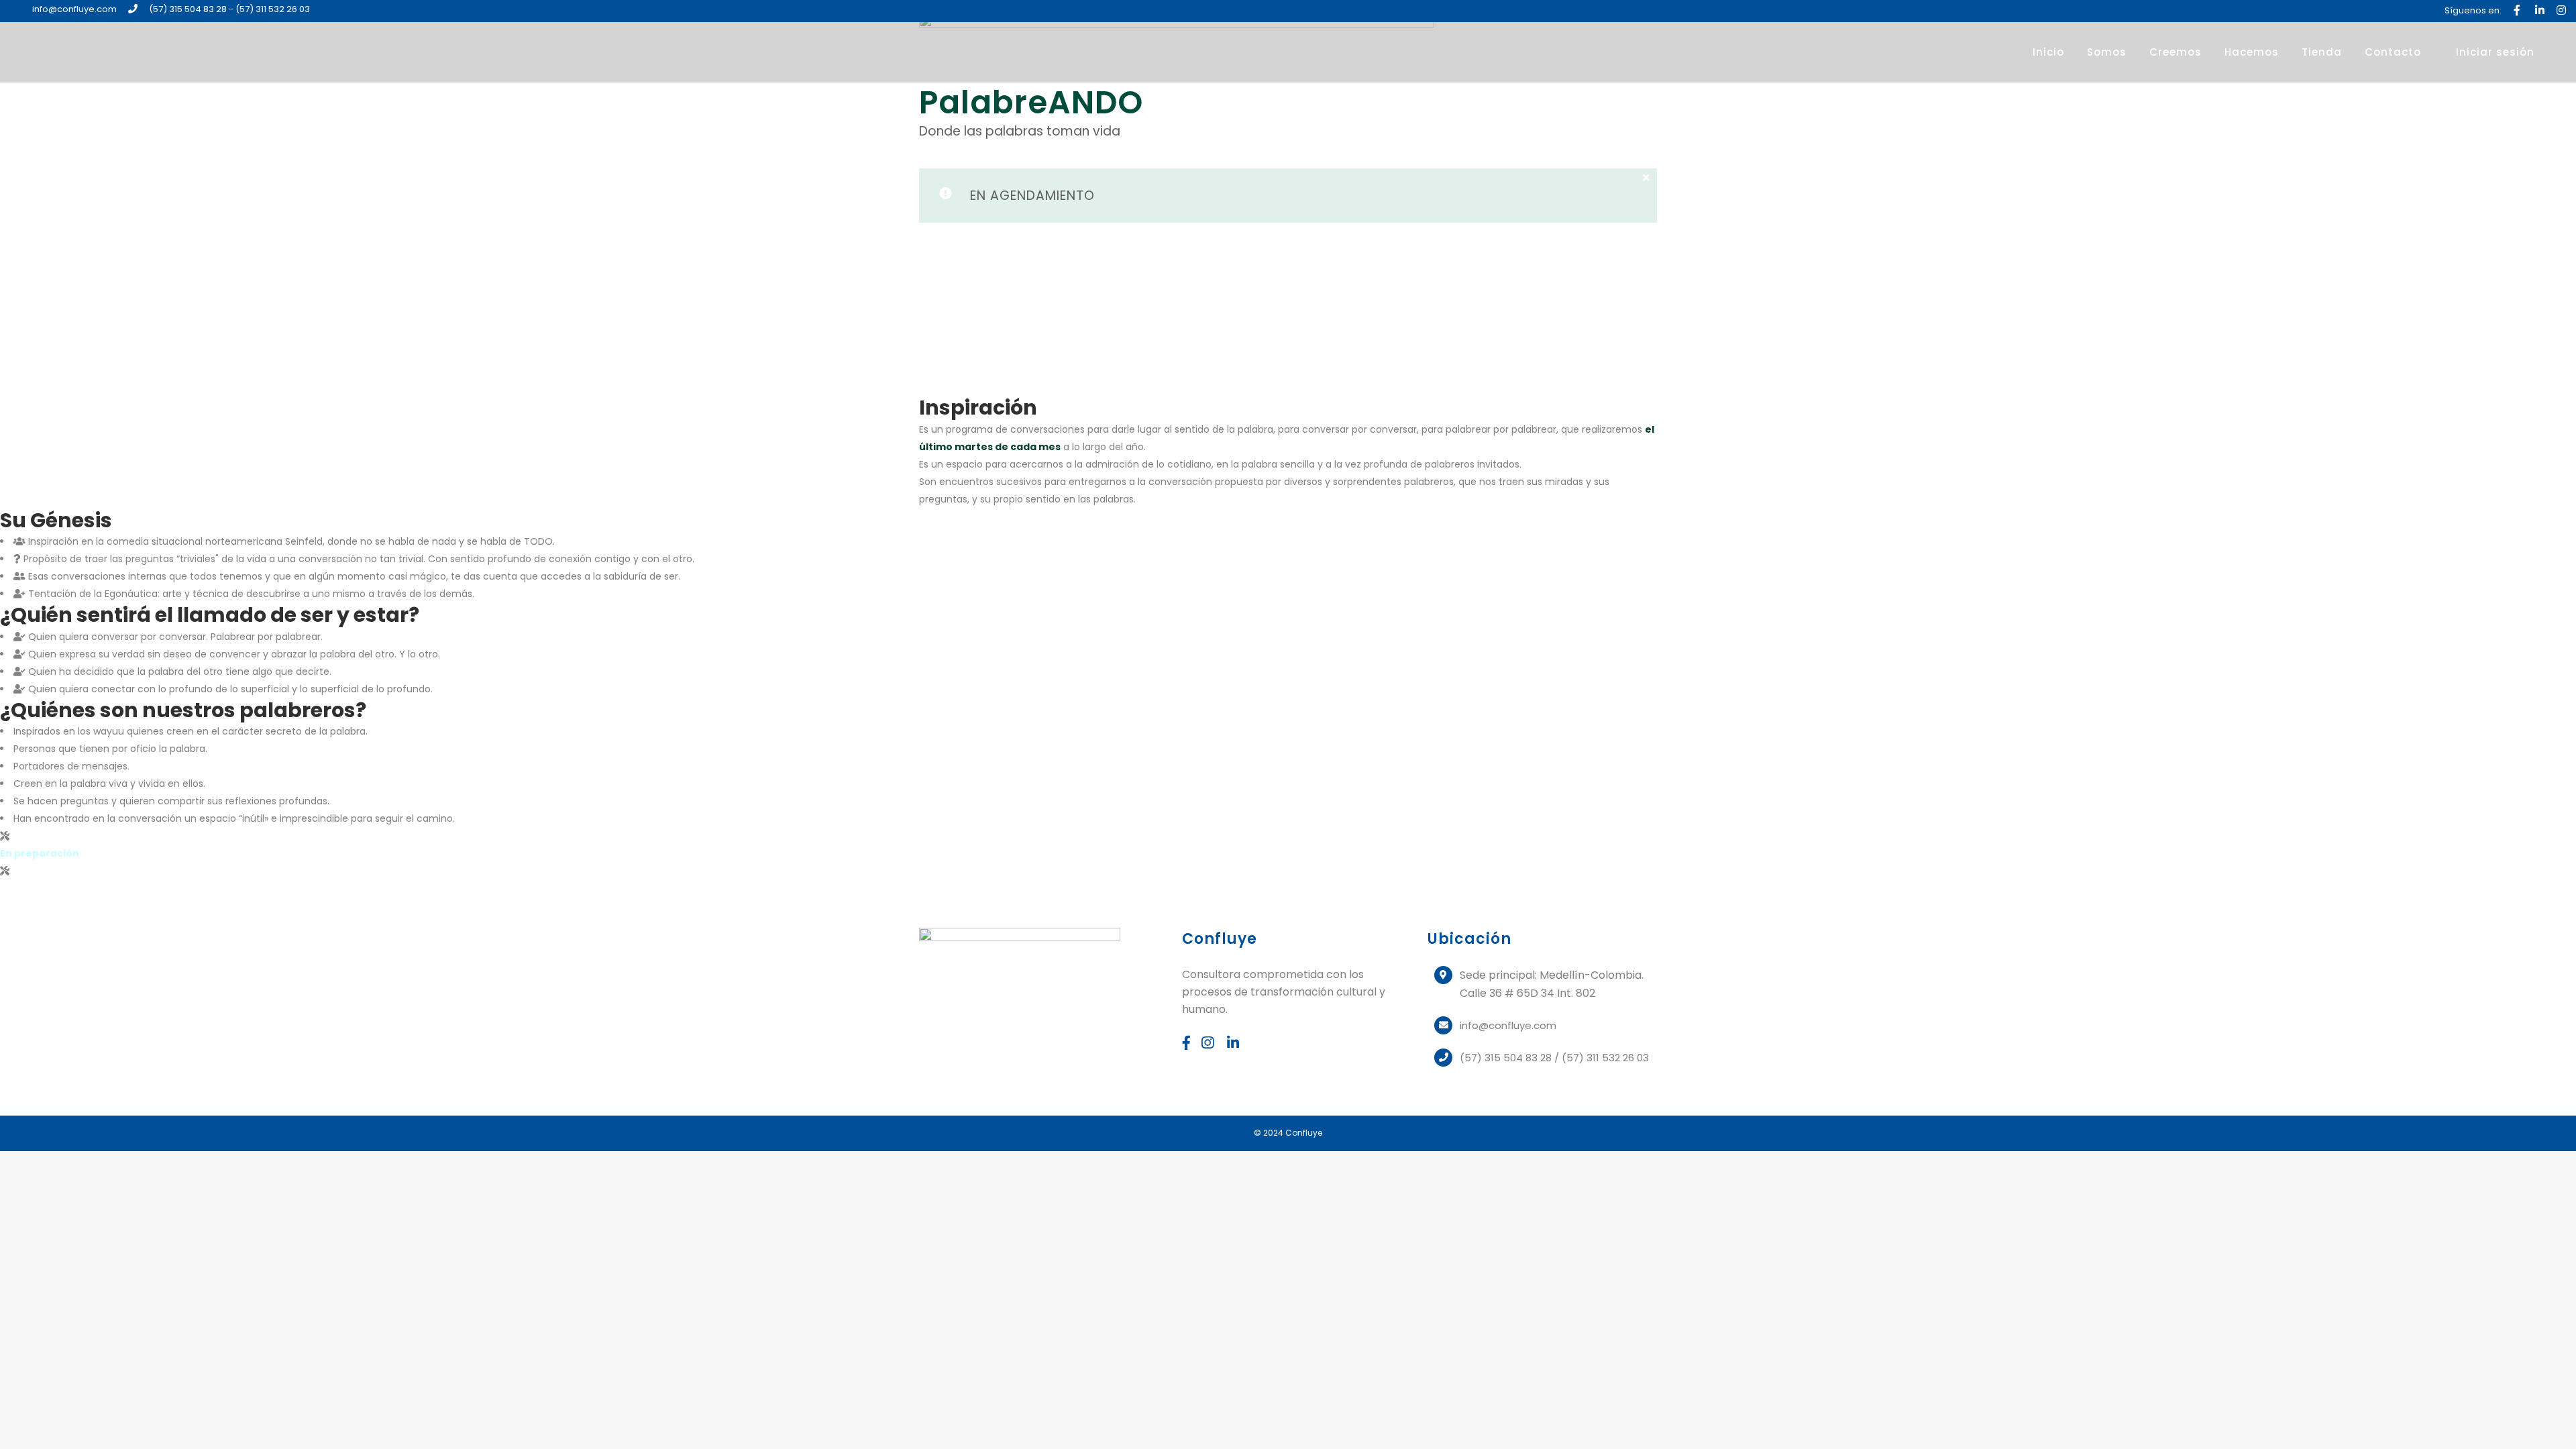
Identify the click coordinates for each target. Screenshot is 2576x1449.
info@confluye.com (74, 9)
